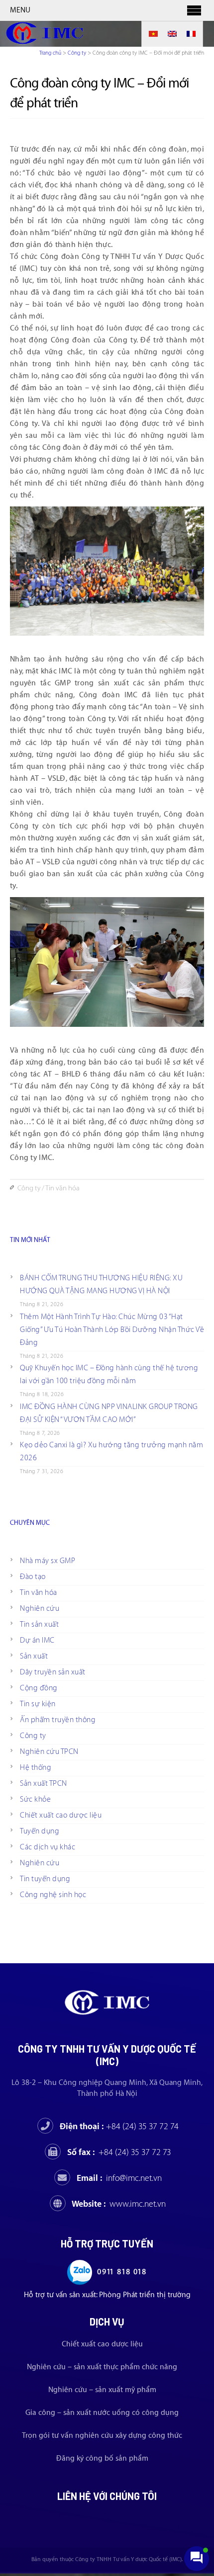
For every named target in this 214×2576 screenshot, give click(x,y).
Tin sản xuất (39, 1624)
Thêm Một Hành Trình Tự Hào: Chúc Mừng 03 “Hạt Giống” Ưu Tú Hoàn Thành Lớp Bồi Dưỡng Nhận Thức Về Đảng (112, 1330)
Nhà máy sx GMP (48, 1561)
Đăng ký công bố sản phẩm (102, 2458)
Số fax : (119, 2152)
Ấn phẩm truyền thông (58, 1720)
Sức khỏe (35, 1799)
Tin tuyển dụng (45, 1879)
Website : (119, 2204)
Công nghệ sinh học (53, 1895)
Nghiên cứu (40, 1609)
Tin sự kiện (38, 1704)
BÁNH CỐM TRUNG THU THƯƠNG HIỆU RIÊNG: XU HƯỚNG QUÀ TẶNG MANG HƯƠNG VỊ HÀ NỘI (101, 1285)
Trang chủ (50, 53)
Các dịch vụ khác (48, 1847)
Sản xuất (34, 1656)
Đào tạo (33, 1577)
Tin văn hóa (62, 1188)
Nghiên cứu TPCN (49, 1752)
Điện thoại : (119, 2126)
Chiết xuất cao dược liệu (61, 1815)
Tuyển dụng (40, 1831)
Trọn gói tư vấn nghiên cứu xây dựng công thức (102, 2436)
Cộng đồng (39, 1688)
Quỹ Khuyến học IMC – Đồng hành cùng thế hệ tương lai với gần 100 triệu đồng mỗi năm (109, 1374)
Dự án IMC (37, 1640)
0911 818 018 (122, 2272)
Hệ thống (36, 1768)
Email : (119, 2178)
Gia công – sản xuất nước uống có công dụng (102, 2413)
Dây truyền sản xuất (53, 1672)
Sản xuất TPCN (44, 1784)
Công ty (77, 53)
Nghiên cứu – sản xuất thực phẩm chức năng (102, 2367)
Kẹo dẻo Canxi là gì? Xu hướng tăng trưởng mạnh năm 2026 (111, 1452)
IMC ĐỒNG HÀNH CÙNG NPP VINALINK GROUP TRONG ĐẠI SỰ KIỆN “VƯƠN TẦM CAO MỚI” (109, 1413)
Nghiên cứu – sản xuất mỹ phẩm (102, 2390)
